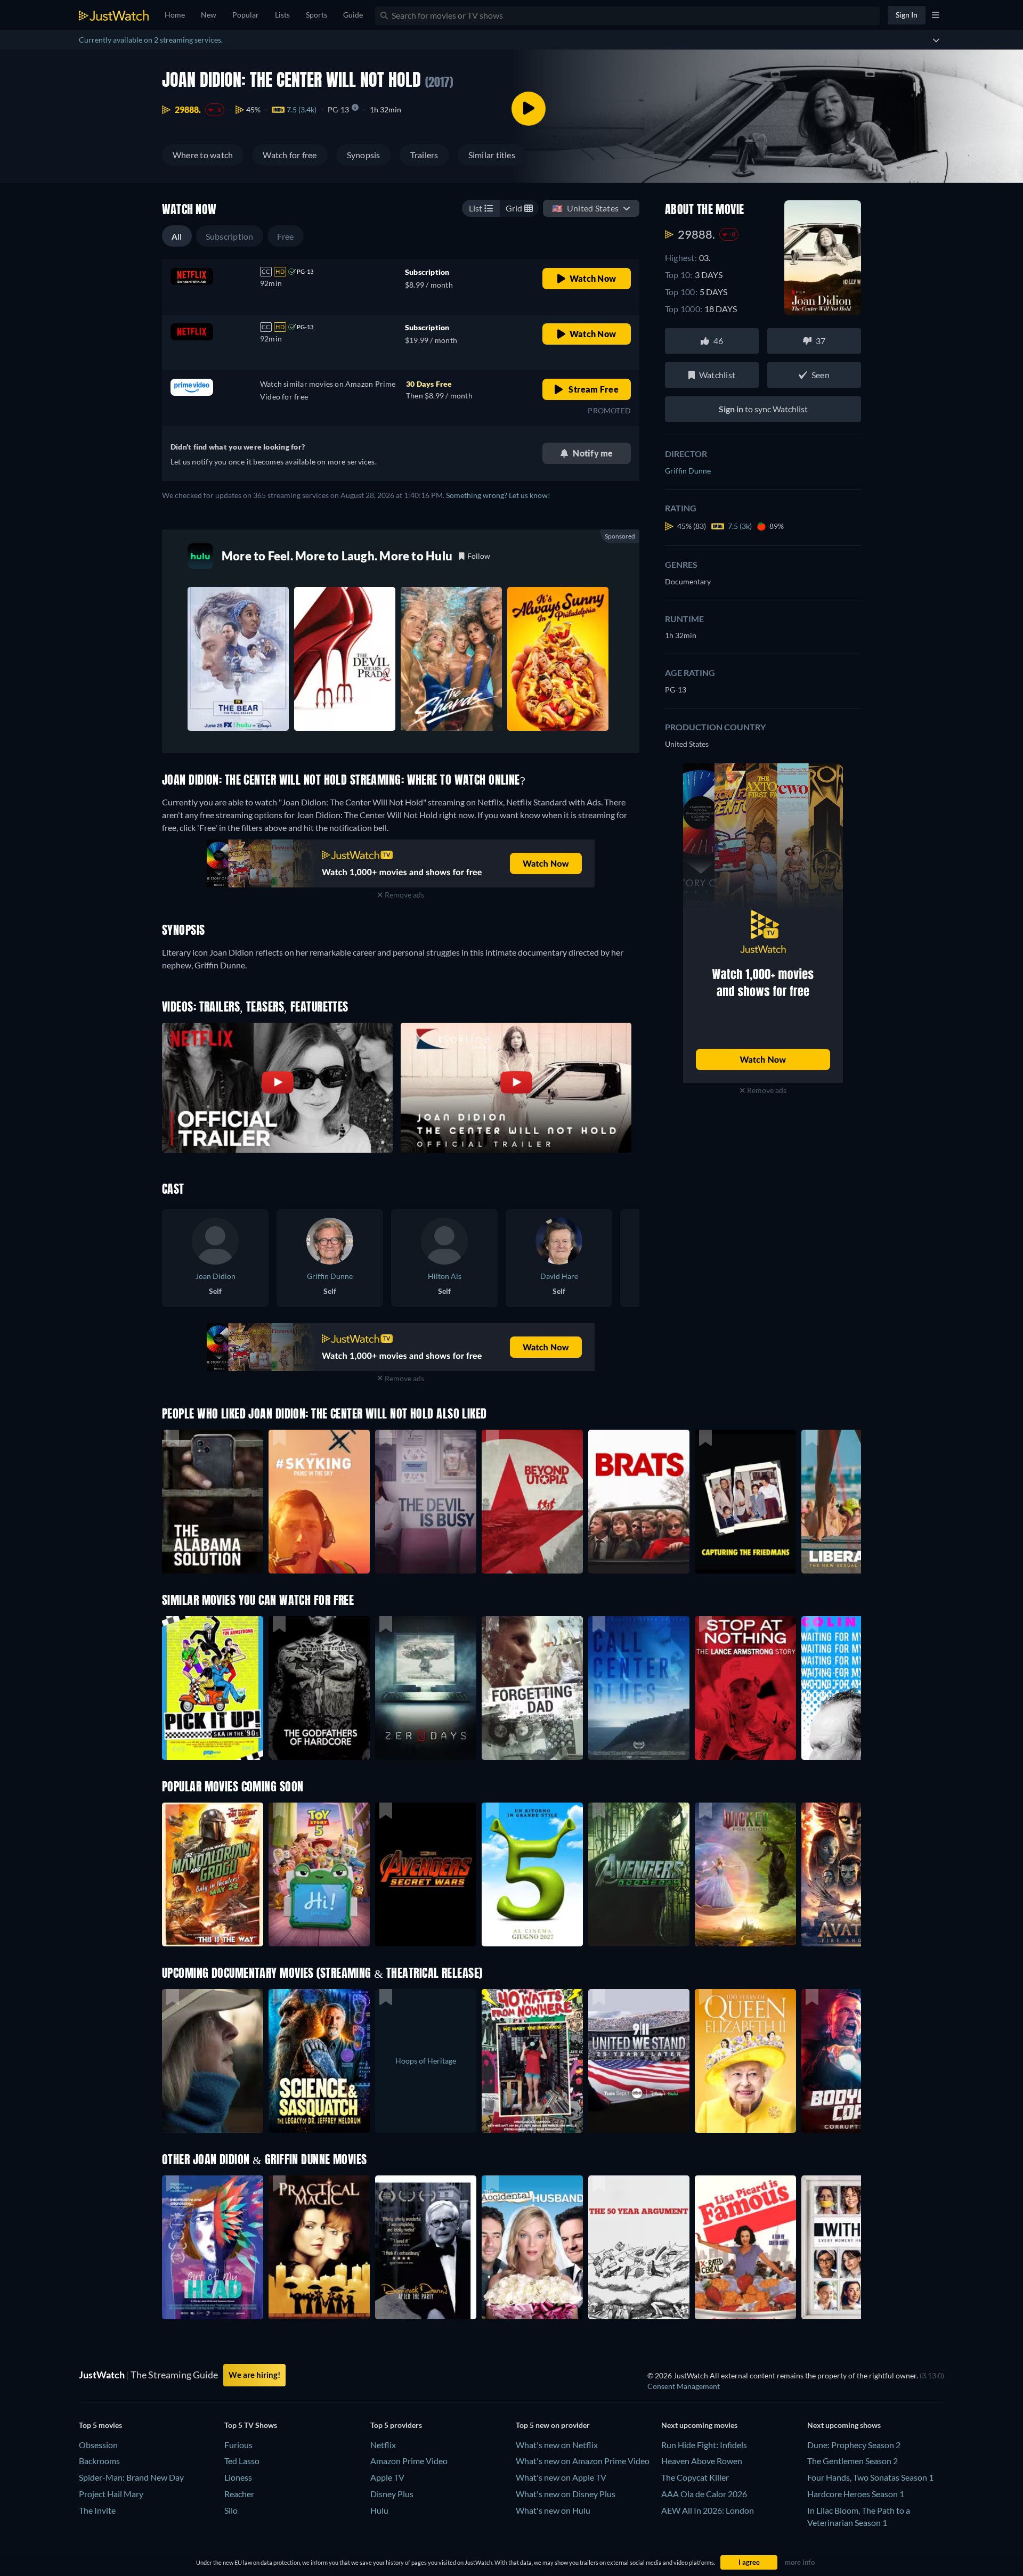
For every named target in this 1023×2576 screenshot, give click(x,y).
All (177, 236)
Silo (231, 2510)
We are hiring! (254, 2375)
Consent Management (684, 2386)
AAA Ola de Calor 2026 (704, 2494)
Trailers (424, 155)
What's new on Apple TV (561, 2477)
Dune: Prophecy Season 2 (854, 2445)
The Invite (97, 2510)
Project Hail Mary (111, 2494)
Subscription (230, 236)
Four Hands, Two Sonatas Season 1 (870, 2477)
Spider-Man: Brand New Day (131, 2477)
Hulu (379, 2510)
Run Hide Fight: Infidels (704, 2445)
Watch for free (290, 155)
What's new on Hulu (553, 2510)
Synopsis (364, 155)
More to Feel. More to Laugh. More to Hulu (337, 556)
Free (286, 236)
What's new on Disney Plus (566, 2494)
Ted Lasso (242, 2461)
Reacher (239, 2494)
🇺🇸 (585, 208)
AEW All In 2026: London (708, 2510)
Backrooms (99, 2461)
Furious (238, 2445)
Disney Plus (392, 2494)
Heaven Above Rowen (702, 2461)
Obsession (98, 2445)
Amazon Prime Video (409, 2461)
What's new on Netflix (557, 2445)
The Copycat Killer (695, 2477)
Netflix (383, 2445)
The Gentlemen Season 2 (852, 2461)
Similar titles (492, 155)
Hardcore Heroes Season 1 (856, 2494)
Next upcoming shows (844, 2425)
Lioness (238, 2477)
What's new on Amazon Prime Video (583, 2461)
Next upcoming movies (699, 2425)
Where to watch (203, 155)
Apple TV (387, 2477)
